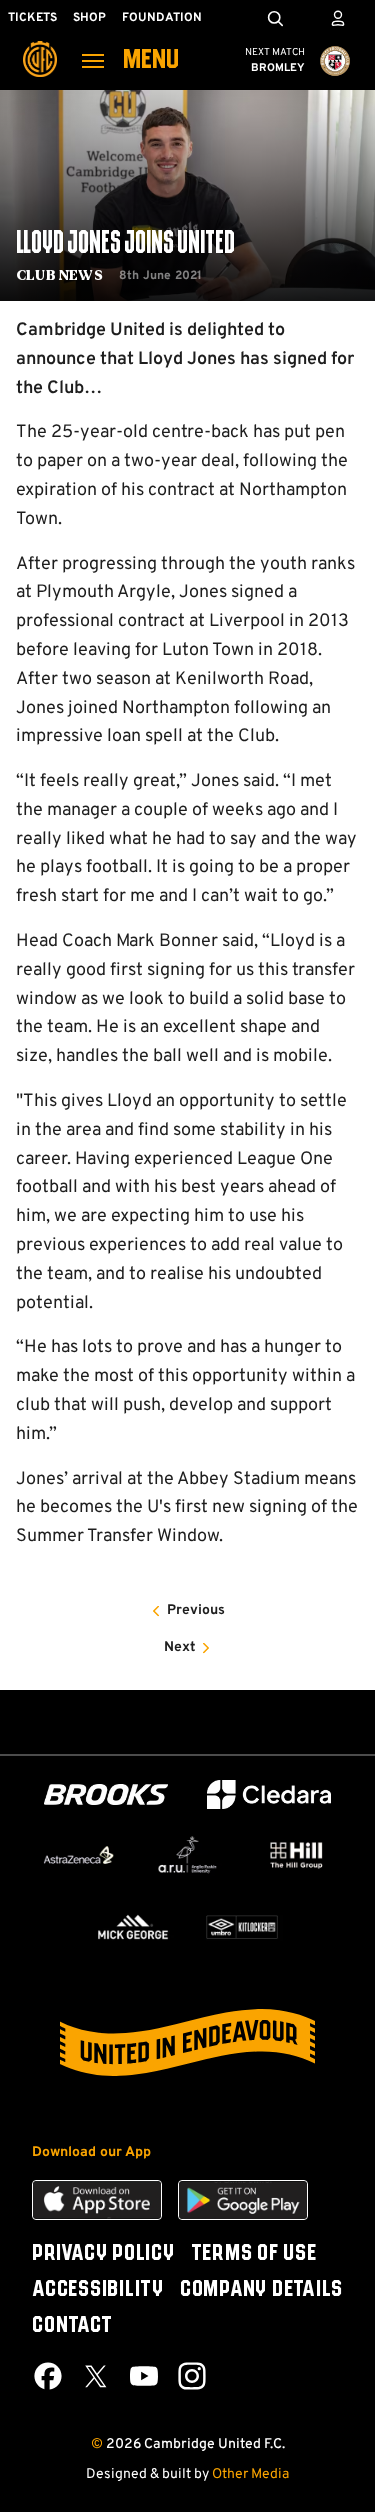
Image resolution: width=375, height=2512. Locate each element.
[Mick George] (133, 1927)
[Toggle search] (275, 18)
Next (180, 1647)
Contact (72, 2326)
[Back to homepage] (40, 45)
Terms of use (254, 2254)
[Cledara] (269, 1794)
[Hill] (296, 1855)
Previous (196, 1610)
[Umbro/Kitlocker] (242, 1927)
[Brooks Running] (106, 1794)
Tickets (32, 18)
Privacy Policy (103, 2254)
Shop (89, 18)
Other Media (250, 2474)
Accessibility (98, 2290)
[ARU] (187, 1855)
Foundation (162, 18)
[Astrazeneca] (78, 1855)
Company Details (261, 2290)
